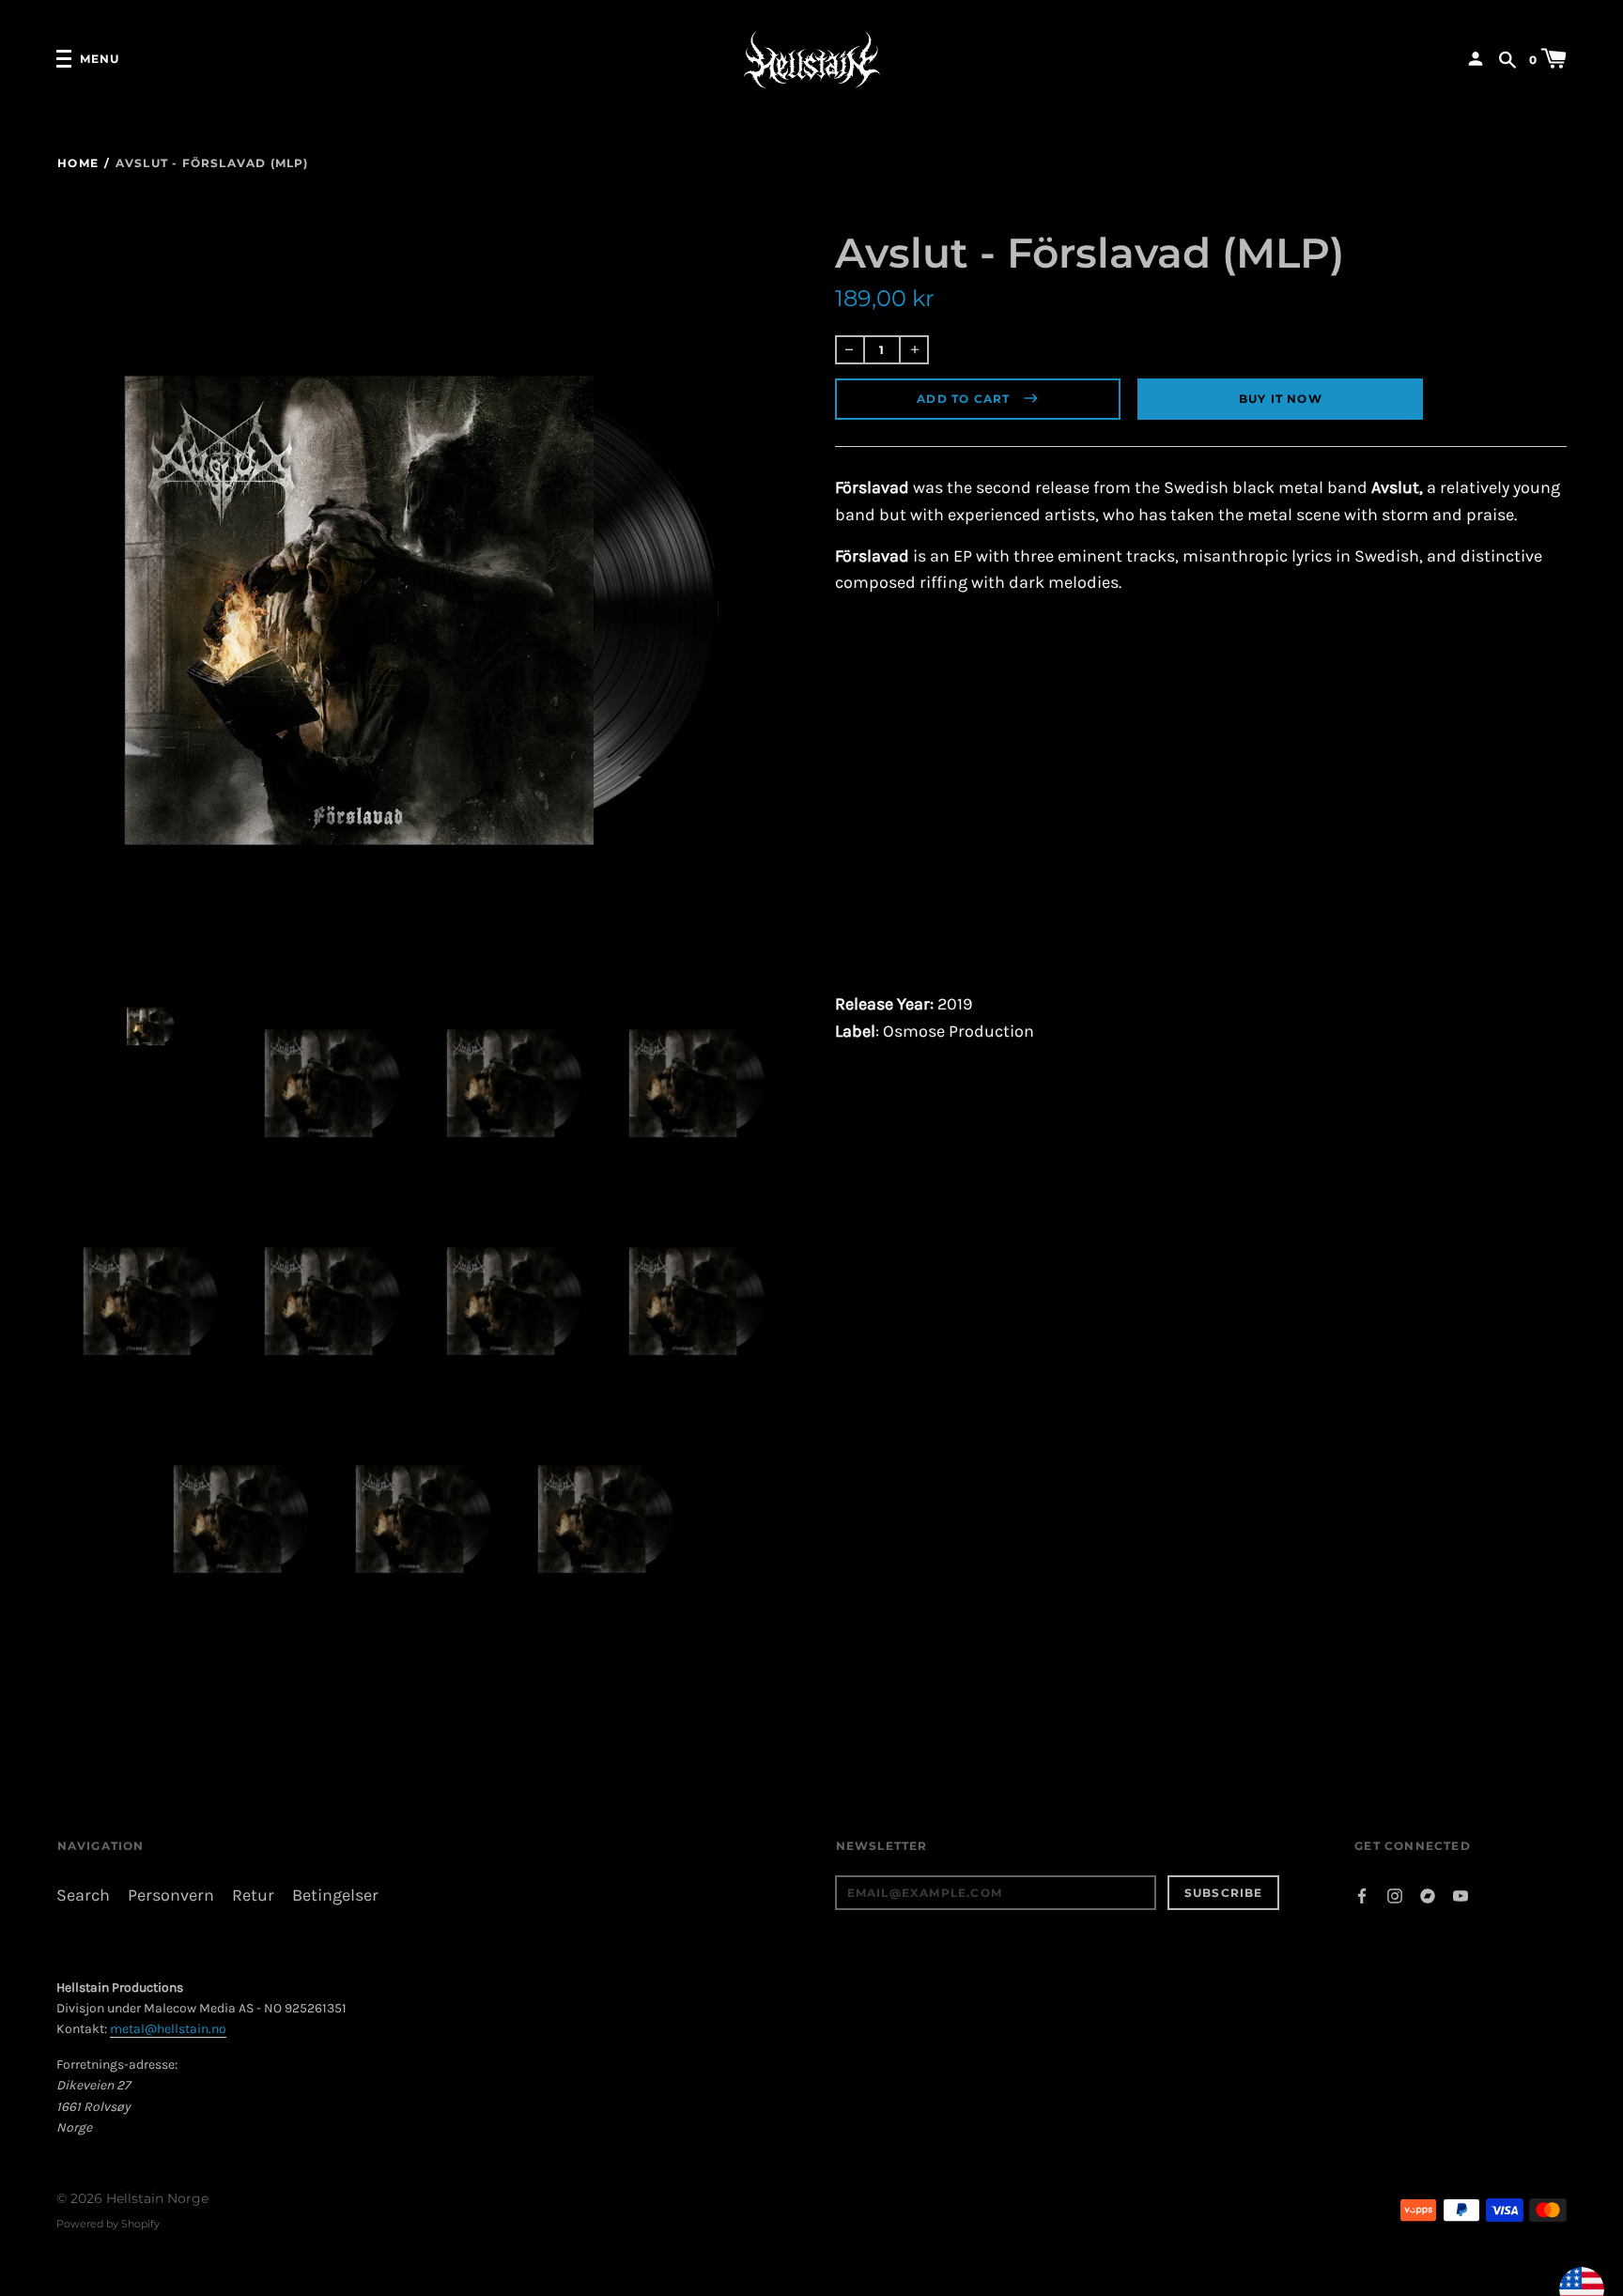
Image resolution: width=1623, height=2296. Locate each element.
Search (83, 1895)
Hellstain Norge (157, 2198)
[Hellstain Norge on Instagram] (1395, 1895)
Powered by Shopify (108, 2224)
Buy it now (1281, 399)
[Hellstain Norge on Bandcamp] (1428, 1895)
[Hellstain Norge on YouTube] (1461, 1895)
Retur (253, 1895)
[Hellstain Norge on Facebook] (1362, 1895)
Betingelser (335, 1895)
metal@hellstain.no (168, 2029)
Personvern (171, 1895)
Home (78, 163)
